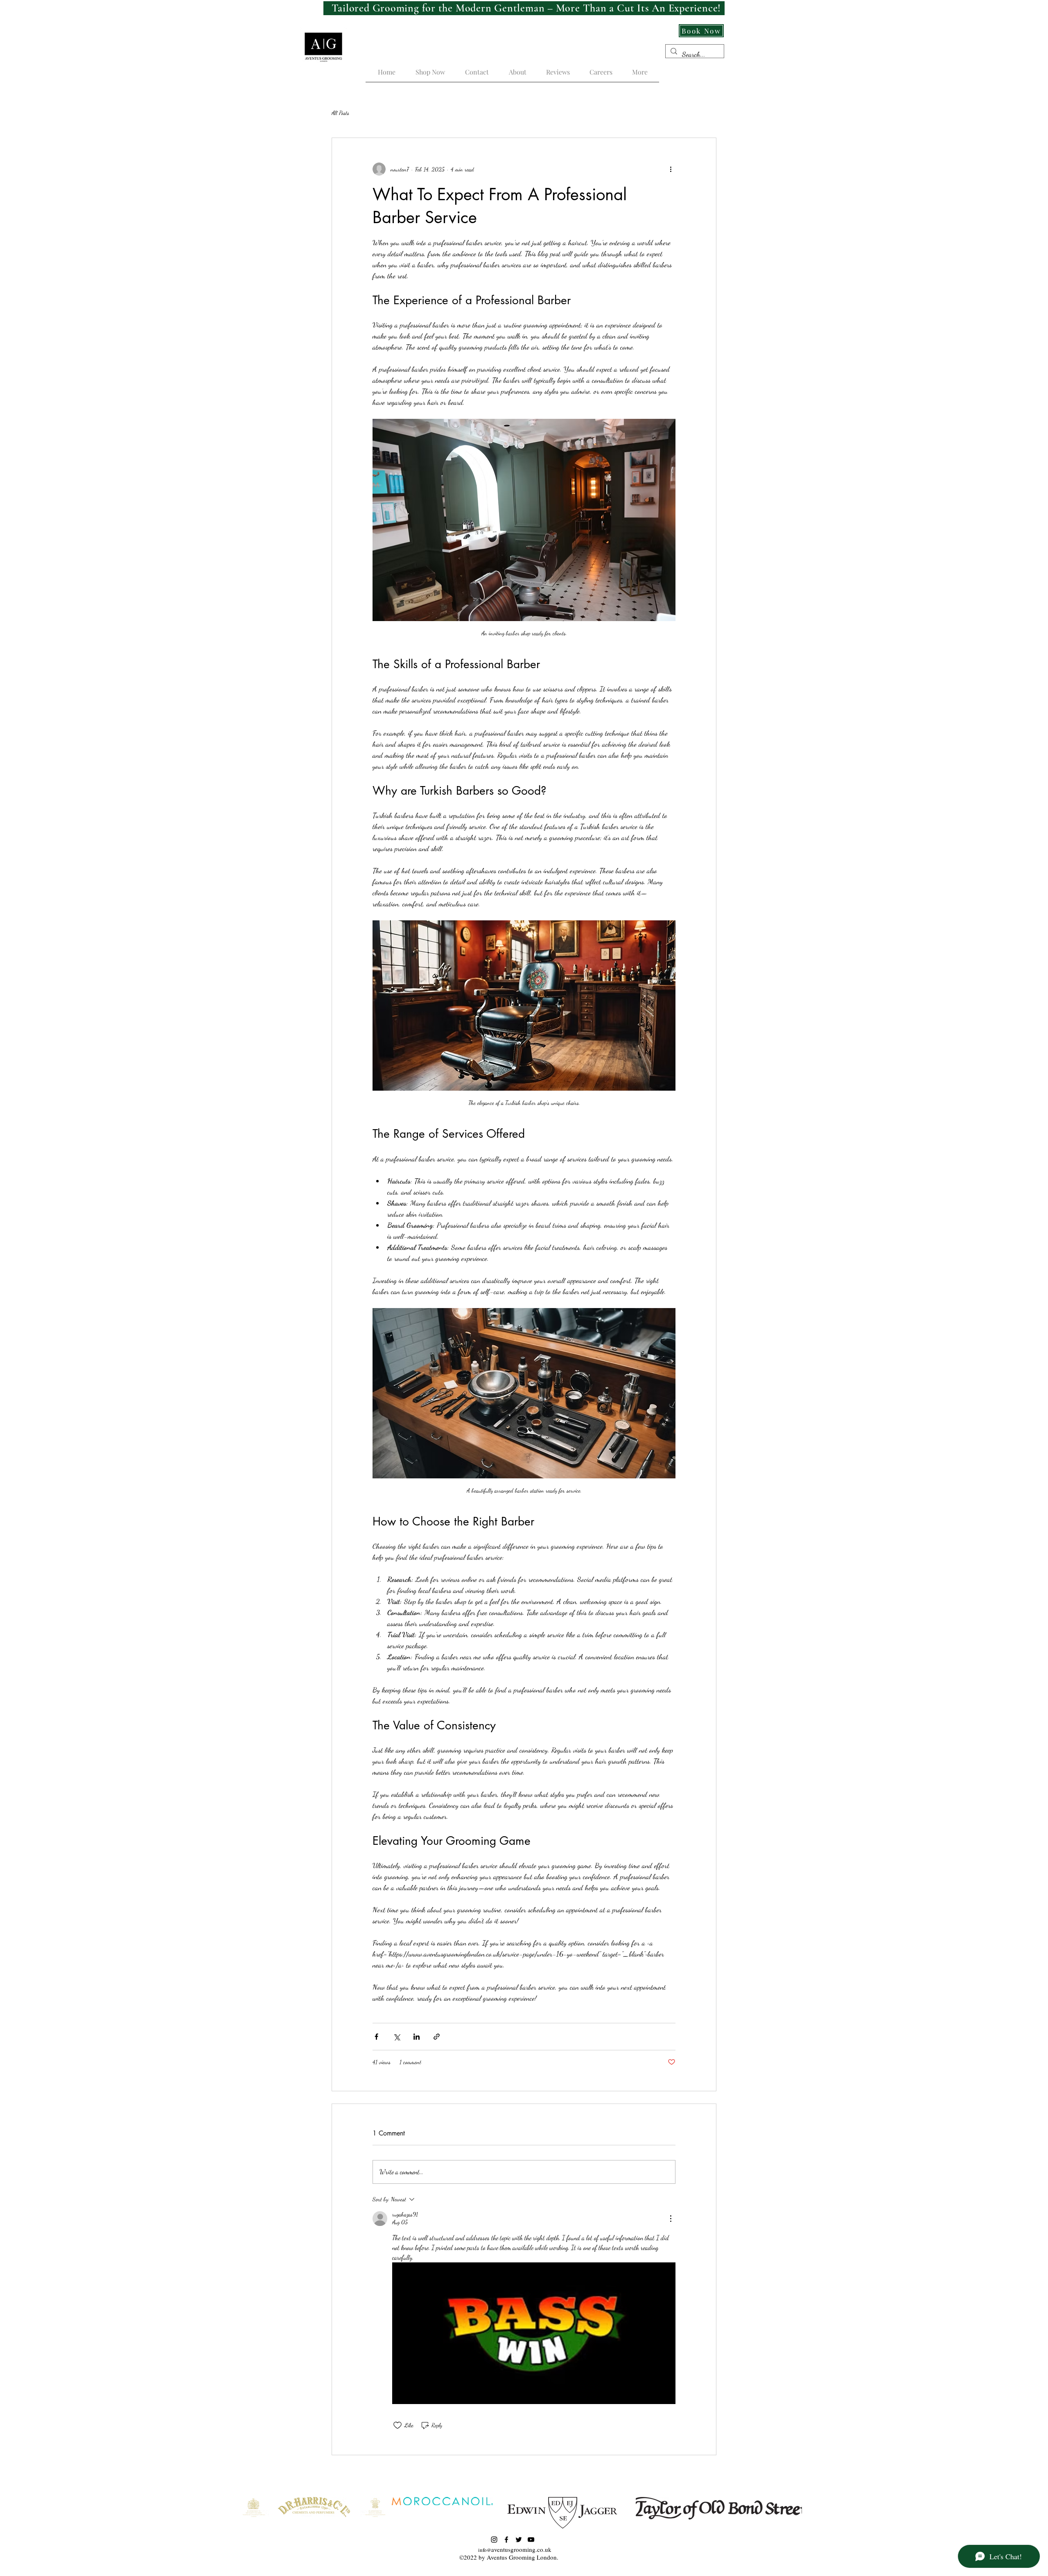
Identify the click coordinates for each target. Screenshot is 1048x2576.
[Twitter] (519, 2540)
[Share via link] (437, 2037)
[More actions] (671, 169)
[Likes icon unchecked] (398, 2425)
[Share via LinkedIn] (417, 2037)
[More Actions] (671, 2219)
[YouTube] (531, 2540)
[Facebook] (506, 2540)
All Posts (340, 113)
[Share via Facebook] (376, 2037)
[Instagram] (494, 2540)
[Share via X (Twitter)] (396, 2037)
